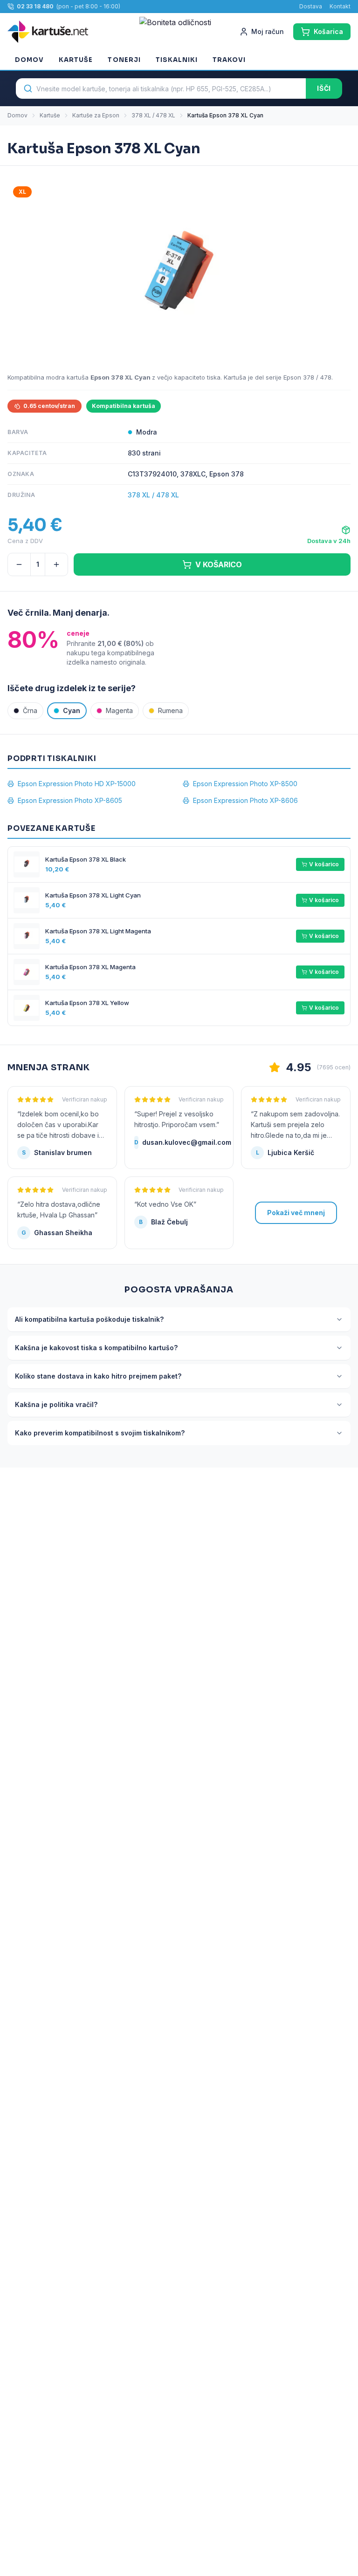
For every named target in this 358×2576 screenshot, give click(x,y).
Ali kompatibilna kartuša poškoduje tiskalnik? (89, 1319)
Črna (30, 710)
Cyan (72, 710)
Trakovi (229, 60)
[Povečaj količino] (56, 564)
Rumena (170, 710)
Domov (29, 60)
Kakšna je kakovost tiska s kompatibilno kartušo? (96, 1348)
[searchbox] (161, 88)
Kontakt (340, 6)
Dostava (311, 6)
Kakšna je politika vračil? (56, 1404)
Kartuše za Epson (96, 115)
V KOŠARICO (219, 564)
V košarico (324, 864)
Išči (324, 88)
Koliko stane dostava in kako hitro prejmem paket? (98, 1376)
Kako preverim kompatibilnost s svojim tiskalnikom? (100, 1433)
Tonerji (124, 60)
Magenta (119, 710)
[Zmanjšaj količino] (19, 564)
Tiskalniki (177, 60)
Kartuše (76, 60)
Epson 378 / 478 (307, 377)
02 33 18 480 (35, 6)
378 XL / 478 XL (153, 115)
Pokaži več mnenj (296, 1213)
